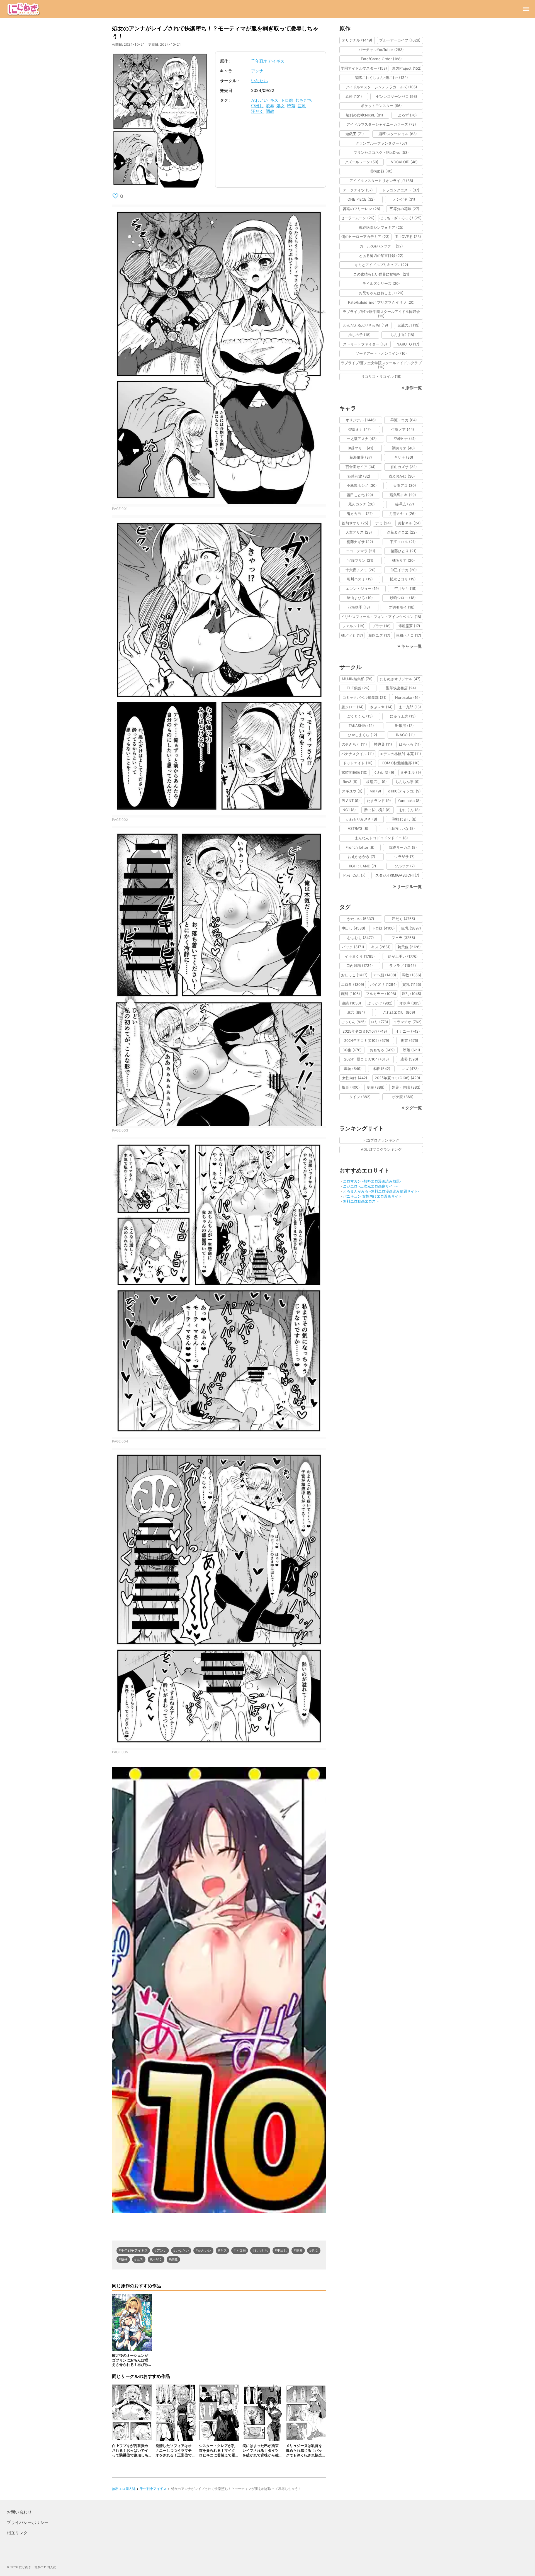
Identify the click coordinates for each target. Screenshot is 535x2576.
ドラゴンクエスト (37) (401, 190)
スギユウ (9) (352, 791)
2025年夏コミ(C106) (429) (397, 1078)
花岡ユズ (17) (379, 635)
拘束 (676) (409, 1040)
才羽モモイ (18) (402, 607)
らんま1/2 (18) (402, 335)
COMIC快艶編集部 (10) (401, 763)
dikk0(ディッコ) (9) (404, 791)
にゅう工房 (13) (403, 716)
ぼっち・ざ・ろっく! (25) (401, 218)
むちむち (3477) (361, 938)
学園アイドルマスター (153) (364, 68)
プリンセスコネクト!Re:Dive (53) (381, 152)
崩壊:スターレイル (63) (398, 134)
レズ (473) (410, 1069)
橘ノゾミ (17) (352, 635)
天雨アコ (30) (405, 485)
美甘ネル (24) (409, 523)
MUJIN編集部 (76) (357, 679)
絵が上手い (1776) (403, 956)
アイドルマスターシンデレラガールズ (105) (381, 87)
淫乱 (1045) (412, 994)
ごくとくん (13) (360, 716)
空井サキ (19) (405, 588)
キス (274, 100)
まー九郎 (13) (410, 707)
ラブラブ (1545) (403, 965)
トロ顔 (287, 100)
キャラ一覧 (411, 646)
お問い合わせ (19, 2512)
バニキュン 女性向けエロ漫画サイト (373, 1196)
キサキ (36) (404, 457)
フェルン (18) (353, 626)
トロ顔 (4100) (383, 928)
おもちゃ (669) (382, 1050)
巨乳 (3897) (411, 928)
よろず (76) (407, 115)
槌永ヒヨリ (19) (403, 579)
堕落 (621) (412, 1050)
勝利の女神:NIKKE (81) (364, 115)
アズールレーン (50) (362, 162)
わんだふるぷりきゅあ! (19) (366, 325)
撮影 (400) (351, 1087)
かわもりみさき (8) (362, 819)
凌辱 (270, 106)
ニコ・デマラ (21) (361, 551)
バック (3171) (353, 947)
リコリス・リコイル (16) (381, 376)
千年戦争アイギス (268, 61)
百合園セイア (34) (361, 467)
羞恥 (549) (353, 1069)
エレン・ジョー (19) (362, 588)
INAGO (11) (405, 735)
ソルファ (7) (405, 866)
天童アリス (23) (359, 532)
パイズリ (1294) (383, 984)
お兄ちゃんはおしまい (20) (381, 293)
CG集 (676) (352, 1050)
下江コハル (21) (403, 542)
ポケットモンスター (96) (381, 106)
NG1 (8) (349, 810)
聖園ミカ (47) (360, 429)
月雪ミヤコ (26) (403, 514)
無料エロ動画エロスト (361, 1201)
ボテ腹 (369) (403, 1097)
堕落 (291, 106)
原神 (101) (354, 96)
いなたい (259, 81)
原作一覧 (414, 388)
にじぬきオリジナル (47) (400, 679)
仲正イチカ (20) (404, 570)
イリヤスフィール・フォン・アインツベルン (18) (381, 617)
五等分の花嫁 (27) (404, 209)
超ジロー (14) (352, 707)
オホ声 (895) (410, 1003)
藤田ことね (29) (360, 495)
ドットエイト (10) (358, 763)
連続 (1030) (351, 1003)
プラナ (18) (381, 626)
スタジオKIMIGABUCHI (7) (397, 875)
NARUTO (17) (408, 344)
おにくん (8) (410, 810)
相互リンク (17, 2533)
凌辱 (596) (409, 1059)
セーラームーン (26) (358, 218)
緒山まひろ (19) (360, 598)
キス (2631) (381, 947)
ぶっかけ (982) (380, 1003)
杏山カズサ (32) (404, 467)
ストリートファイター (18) (365, 344)
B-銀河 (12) (404, 726)
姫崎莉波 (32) (359, 476)
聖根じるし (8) (404, 819)
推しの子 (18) (359, 335)
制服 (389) (376, 1087)
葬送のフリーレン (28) (362, 209)
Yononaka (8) (409, 801)
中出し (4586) (353, 928)
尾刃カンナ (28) (362, 504)
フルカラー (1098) (381, 994)
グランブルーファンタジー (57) (381, 143)
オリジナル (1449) (357, 40)
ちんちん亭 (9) (408, 782)
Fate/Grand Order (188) (381, 59)
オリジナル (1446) (361, 420)
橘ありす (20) (403, 560)
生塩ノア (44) (403, 429)
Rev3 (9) (350, 782)
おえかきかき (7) (362, 857)
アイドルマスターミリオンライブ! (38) (381, 181)
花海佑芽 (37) (361, 457)
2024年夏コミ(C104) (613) (367, 1059)
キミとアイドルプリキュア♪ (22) (381, 265)
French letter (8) (360, 847)
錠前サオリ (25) (355, 523)
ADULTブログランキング (381, 1149)
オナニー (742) (408, 1031)
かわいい (259, 100)
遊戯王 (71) (355, 134)
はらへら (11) (410, 744)
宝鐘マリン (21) (360, 560)
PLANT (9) (351, 801)
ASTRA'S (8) (358, 828)
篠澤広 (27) (405, 504)
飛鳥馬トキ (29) (403, 495)
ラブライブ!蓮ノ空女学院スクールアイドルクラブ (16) (381, 365)
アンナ (257, 71)
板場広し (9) (376, 782)
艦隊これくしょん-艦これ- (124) (381, 77)
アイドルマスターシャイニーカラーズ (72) (381, 124)
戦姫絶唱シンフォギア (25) (381, 227)
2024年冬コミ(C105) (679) (367, 1040)
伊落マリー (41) (360, 448)
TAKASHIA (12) (361, 726)
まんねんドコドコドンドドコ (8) (381, 838)
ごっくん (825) (353, 1022)
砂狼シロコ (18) (403, 598)
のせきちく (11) (354, 744)
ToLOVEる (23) (408, 237)
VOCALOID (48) (404, 162)
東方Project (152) (407, 68)
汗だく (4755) (403, 919)
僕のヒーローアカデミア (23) (365, 237)
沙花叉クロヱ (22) (402, 532)
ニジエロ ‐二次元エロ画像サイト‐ (370, 1186)
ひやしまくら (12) (363, 735)
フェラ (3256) (403, 938)
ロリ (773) (380, 1022)
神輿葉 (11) (383, 744)
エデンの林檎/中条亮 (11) (400, 754)
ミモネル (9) (411, 772)
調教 (270, 111)
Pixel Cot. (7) (354, 875)
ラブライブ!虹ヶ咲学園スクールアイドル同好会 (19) (381, 314)
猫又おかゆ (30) (402, 476)
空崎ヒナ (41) (405, 439)
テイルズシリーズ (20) (381, 283)
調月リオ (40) (403, 448)
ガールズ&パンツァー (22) (381, 246)
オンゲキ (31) (404, 199)
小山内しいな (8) (401, 828)
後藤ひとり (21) (404, 551)
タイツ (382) (360, 1097)
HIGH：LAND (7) (362, 866)
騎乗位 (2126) (409, 947)
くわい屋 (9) (384, 772)
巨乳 (302, 106)
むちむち (304, 100)
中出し (257, 106)
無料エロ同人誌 (124, 2489)
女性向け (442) (355, 1078)
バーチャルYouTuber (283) (381, 50)
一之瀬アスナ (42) (362, 439)
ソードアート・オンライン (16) (381, 353)
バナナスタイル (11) (358, 754)
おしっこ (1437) (354, 975)
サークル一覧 (409, 886)
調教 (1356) (412, 975)
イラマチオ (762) (407, 1022)
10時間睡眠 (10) (354, 772)
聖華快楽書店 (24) (401, 688)
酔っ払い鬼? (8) (378, 810)
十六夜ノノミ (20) (361, 570)
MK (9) (375, 791)
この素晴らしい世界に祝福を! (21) (381, 274)
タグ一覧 (414, 1108)
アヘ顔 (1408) (385, 975)
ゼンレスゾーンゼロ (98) (397, 96)
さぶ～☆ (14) (381, 707)
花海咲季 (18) (359, 607)
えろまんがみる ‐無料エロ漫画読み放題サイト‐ (381, 1191)
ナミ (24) (383, 523)
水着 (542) (381, 1069)
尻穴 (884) (356, 1012)
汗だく (257, 111)
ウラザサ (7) (404, 857)
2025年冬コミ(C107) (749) (365, 1031)
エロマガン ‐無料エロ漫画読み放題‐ (372, 1181)
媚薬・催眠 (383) (406, 1087)
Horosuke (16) (408, 697)
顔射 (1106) (351, 994)
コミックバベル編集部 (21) (364, 697)
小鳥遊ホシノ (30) (362, 485)
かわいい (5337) (361, 919)
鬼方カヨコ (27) (360, 514)
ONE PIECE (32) (361, 199)
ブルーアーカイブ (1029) (400, 40)
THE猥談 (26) (358, 688)
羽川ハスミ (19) (360, 579)
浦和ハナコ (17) (408, 635)
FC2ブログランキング (381, 1140)
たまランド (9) (379, 801)
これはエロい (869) (399, 1012)
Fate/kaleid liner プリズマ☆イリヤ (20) (381, 302)
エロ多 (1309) (353, 984)
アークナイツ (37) (358, 190)
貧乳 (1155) (412, 984)
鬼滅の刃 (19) (408, 325)
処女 (281, 106)
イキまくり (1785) (360, 956)
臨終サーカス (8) (403, 847)
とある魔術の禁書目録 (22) (381, 256)
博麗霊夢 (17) (409, 626)
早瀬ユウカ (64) (404, 420)
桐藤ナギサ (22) (360, 542)
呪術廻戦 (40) (381, 171)
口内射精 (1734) (360, 965)
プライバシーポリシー (28, 2522)
